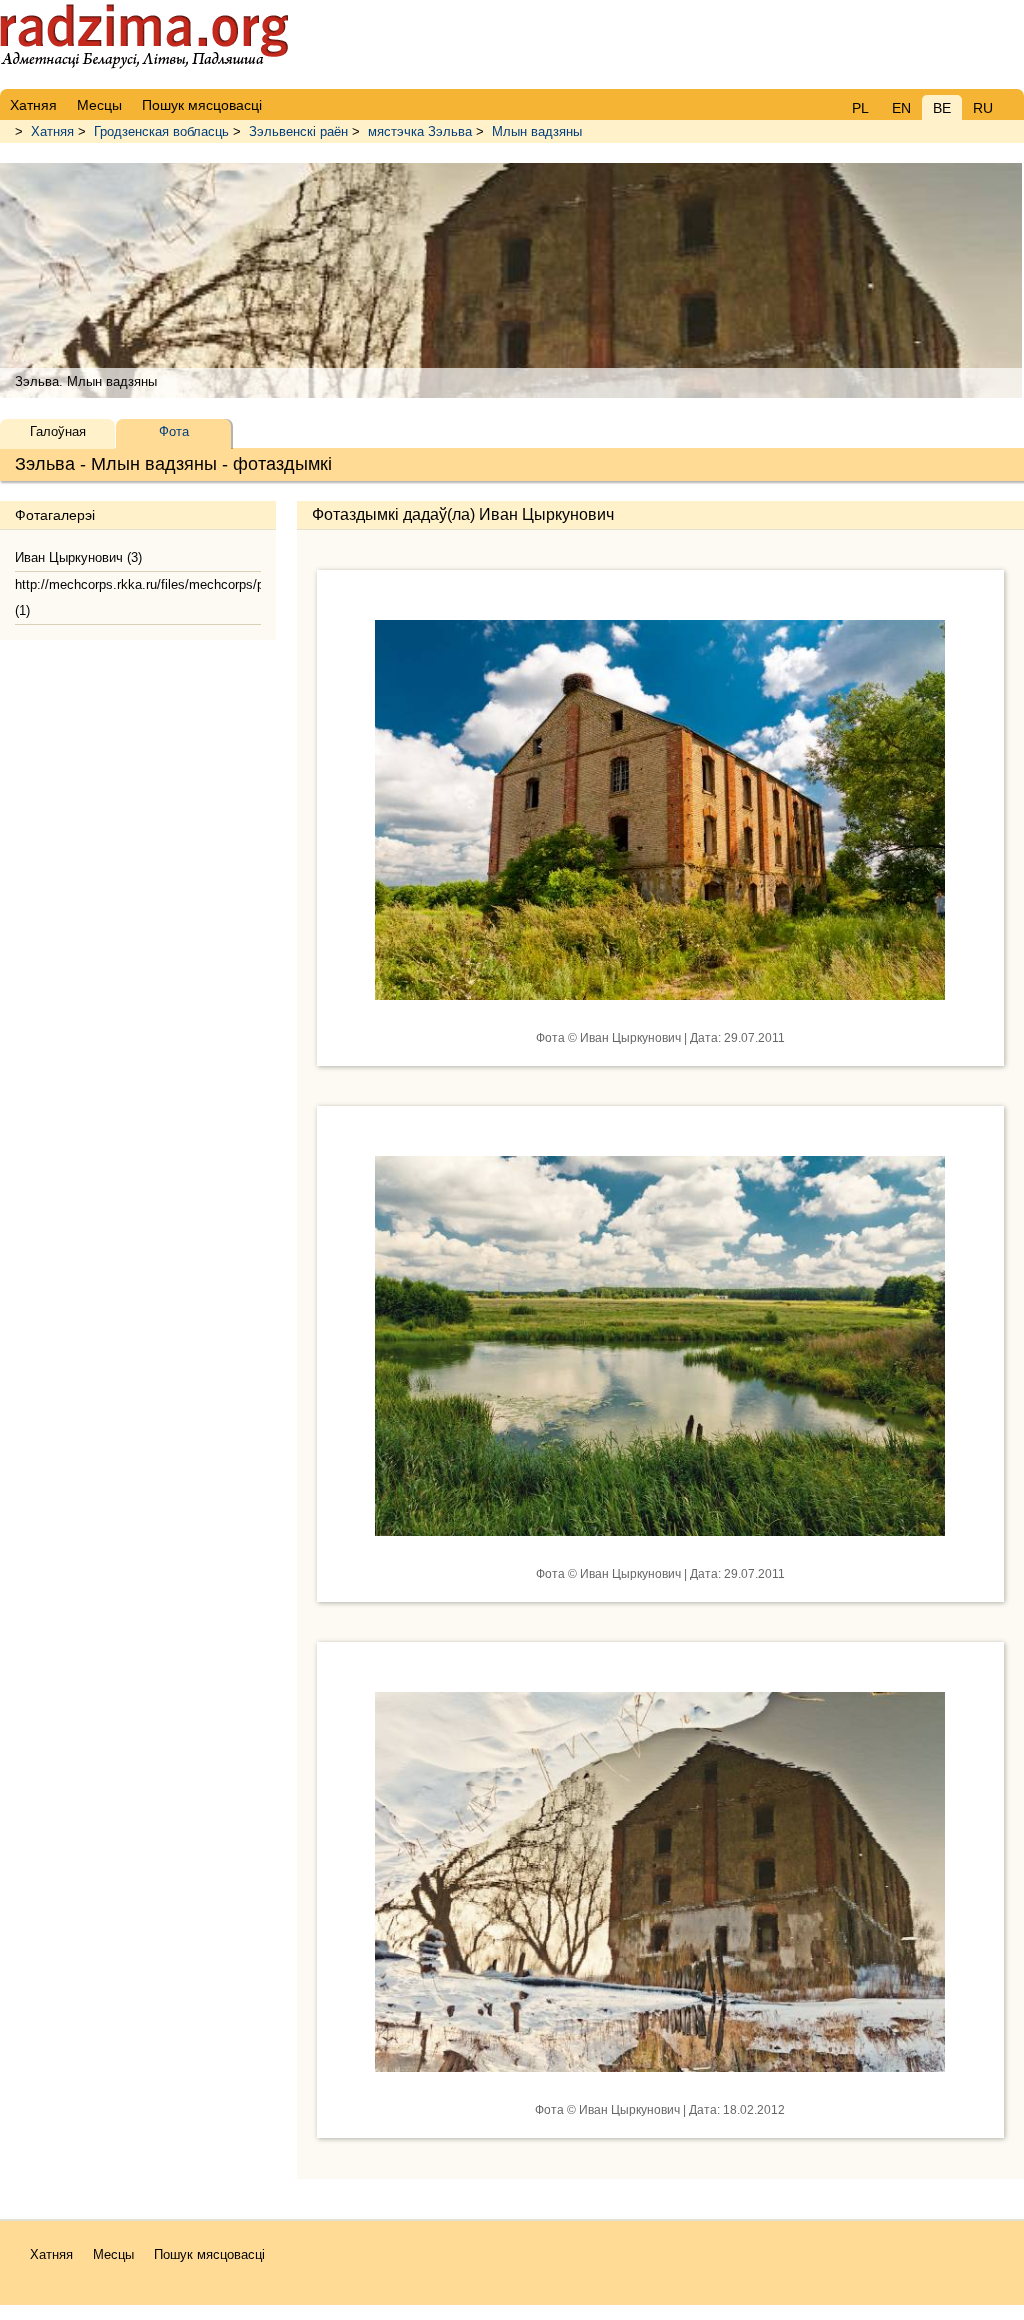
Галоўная (58, 431)
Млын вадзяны (537, 131)
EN (901, 108)
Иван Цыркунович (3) (78, 557)
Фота (174, 431)
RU (983, 108)
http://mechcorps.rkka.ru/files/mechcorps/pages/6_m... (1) (138, 597)
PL (860, 108)
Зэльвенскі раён (298, 131)
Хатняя (52, 131)
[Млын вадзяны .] (660, 1015)
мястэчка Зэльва (420, 131)
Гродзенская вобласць (161, 131)
